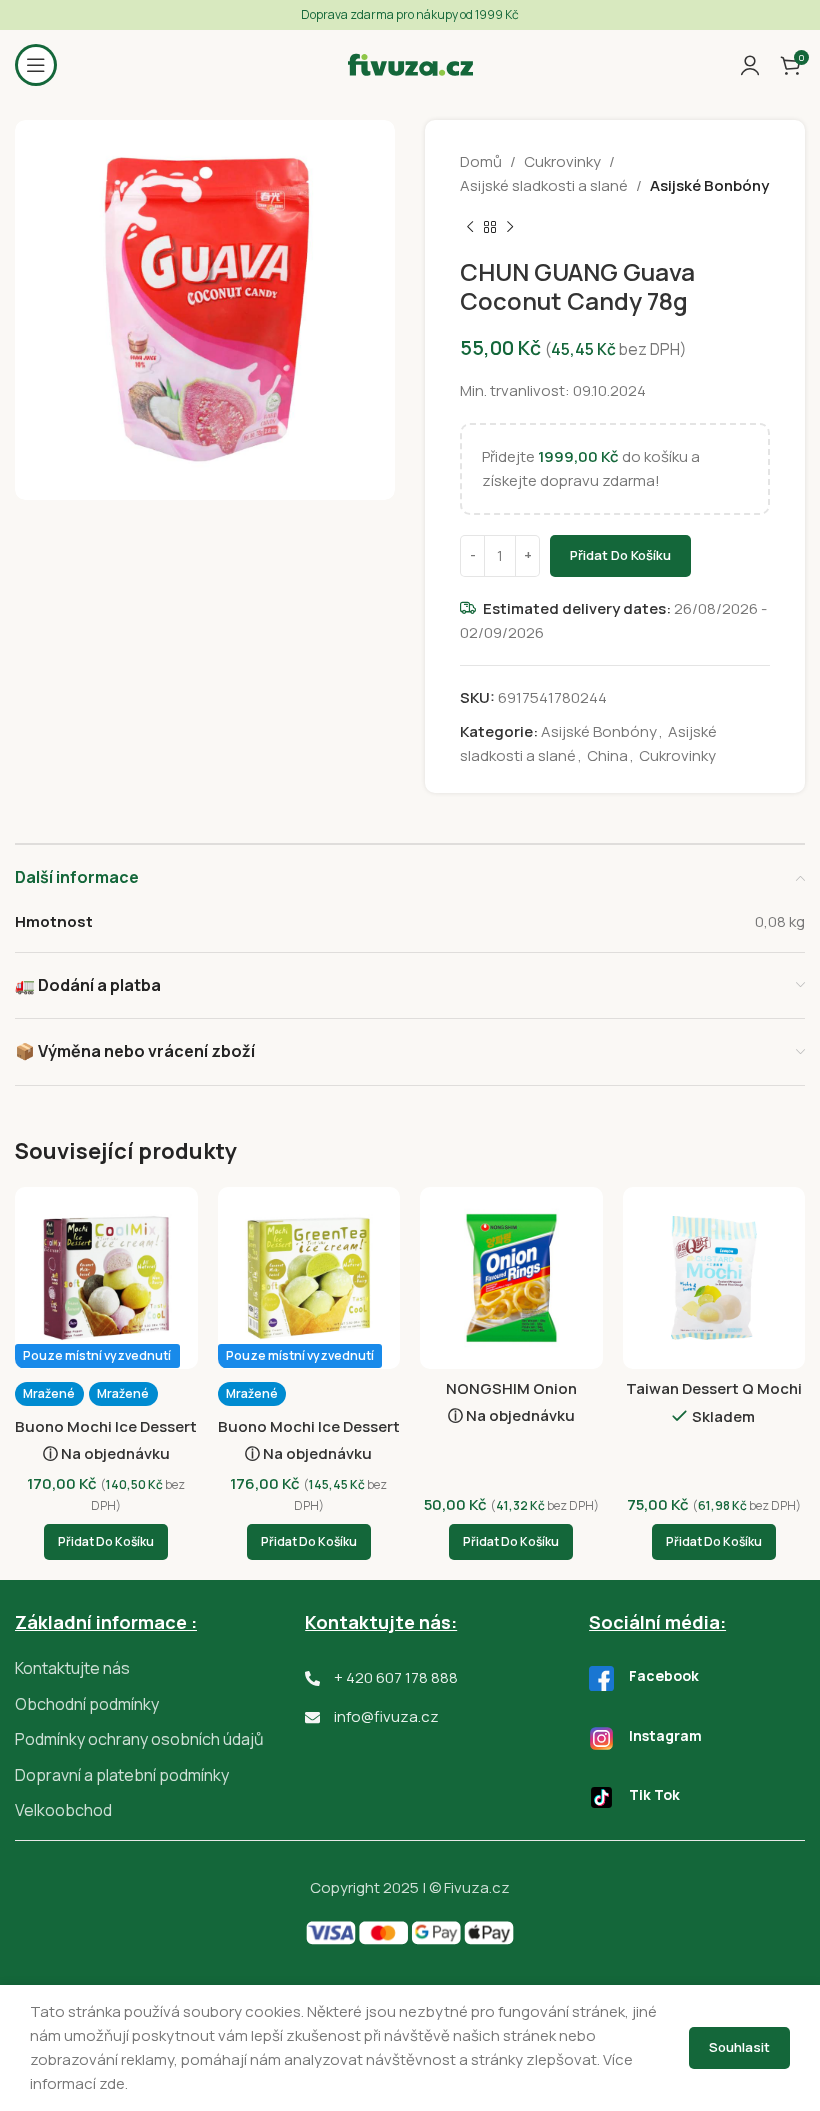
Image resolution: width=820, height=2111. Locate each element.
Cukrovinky (562, 161)
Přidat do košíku (620, 555)
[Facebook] (601, 1678)
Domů (481, 161)
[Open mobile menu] (36, 65)
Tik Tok (654, 1794)
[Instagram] (601, 1738)
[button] (106, 1542)
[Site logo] (410, 63)
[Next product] (510, 228)
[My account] (750, 65)
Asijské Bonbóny (709, 185)
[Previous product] (470, 228)
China (607, 755)
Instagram (665, 1735)
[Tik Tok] (601, 1797)
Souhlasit (739, 2047)
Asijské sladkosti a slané (544, 185)
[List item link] (160, 1669)
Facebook (664, 1675)
